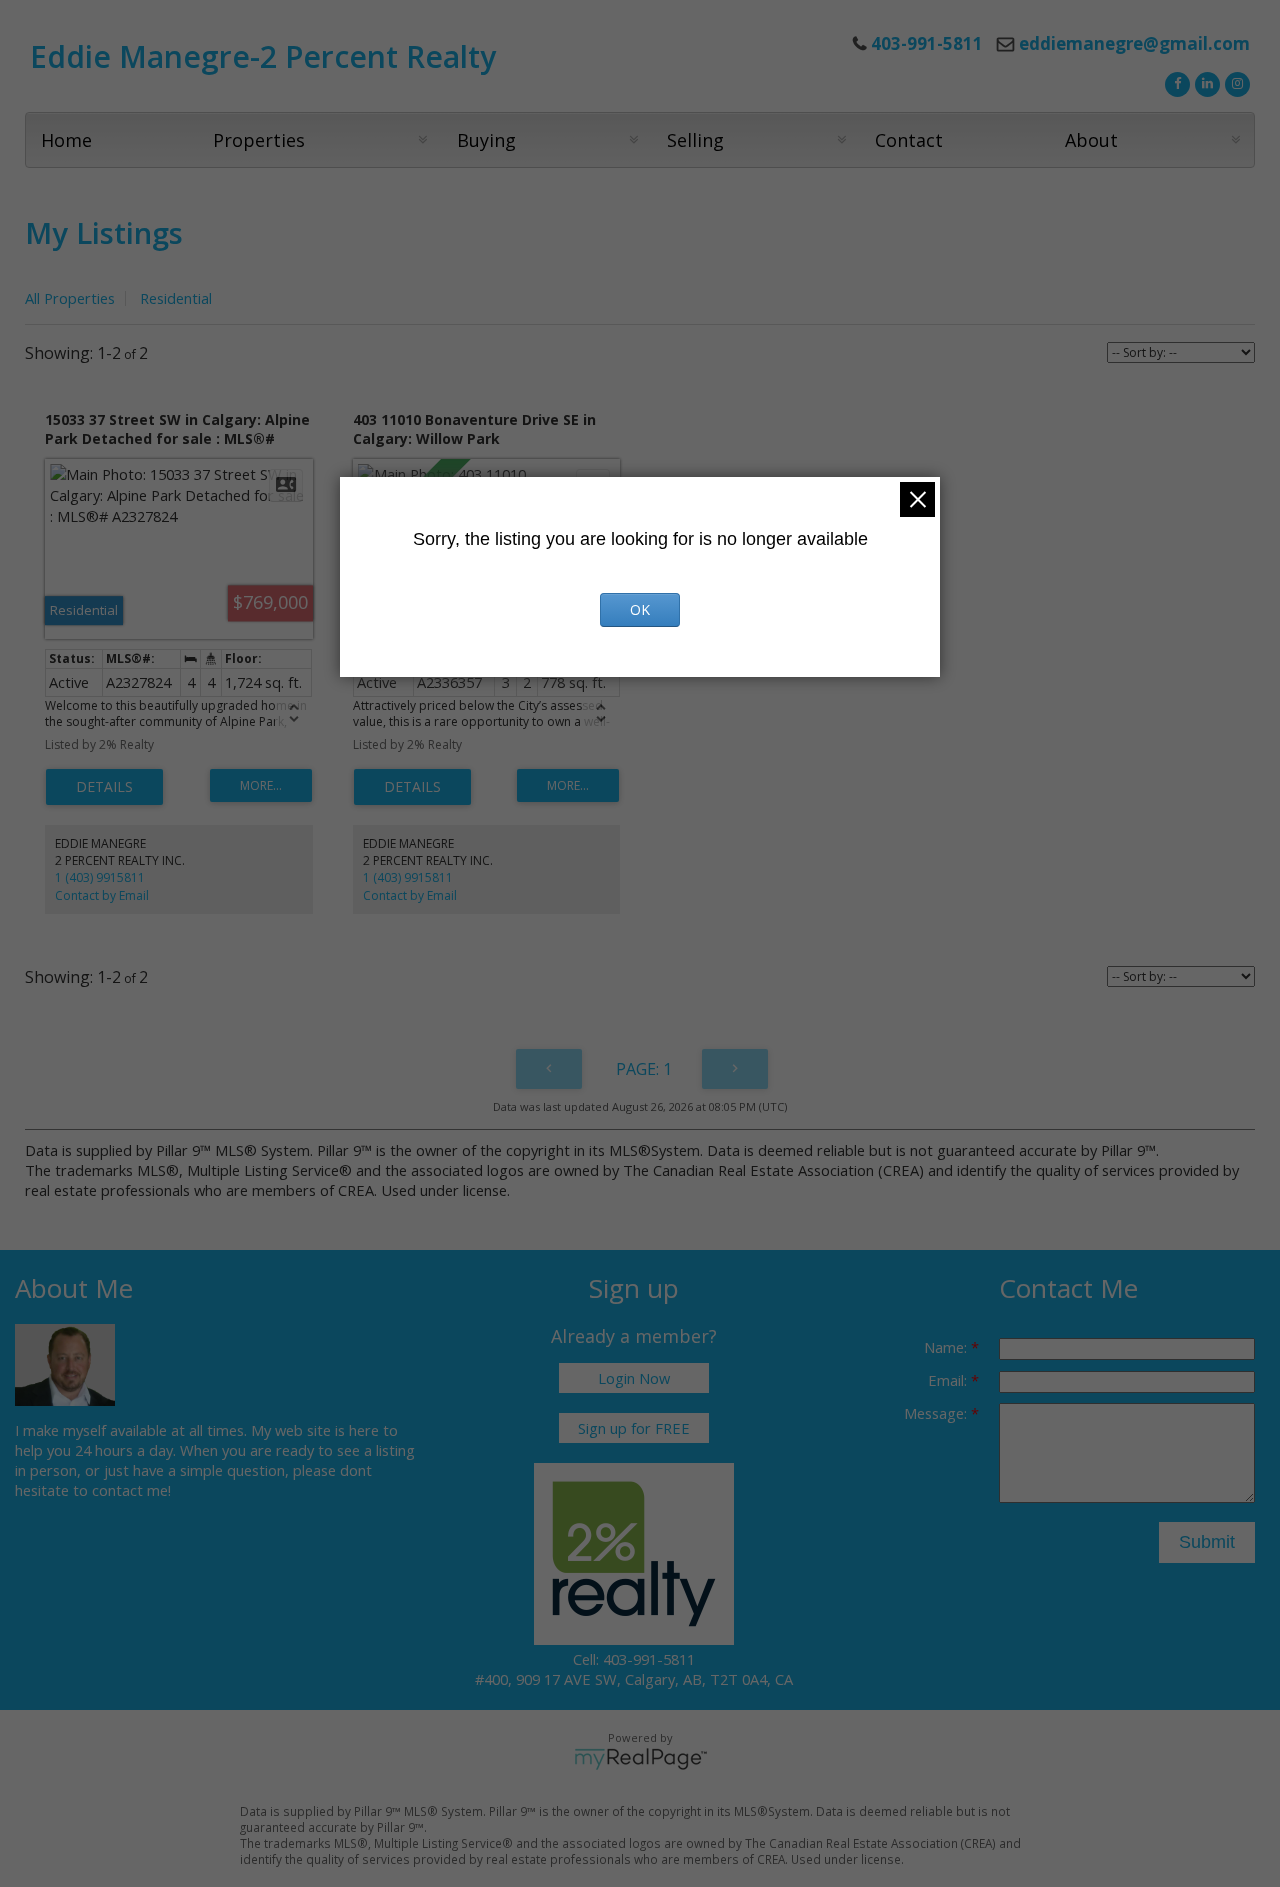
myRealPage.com (640, 1759)
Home (66, 140)
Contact (909, 140)
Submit (1207, 1542)
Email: (949, 1380)
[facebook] (1175, 82)
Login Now (634, 1378)
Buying (486, 140)
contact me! (131, 1490)
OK (640, 609)
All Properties (70, 298)
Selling (695, 140)
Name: (947, 1347)
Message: (937, 1413)
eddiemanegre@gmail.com (1134, 43)
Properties (259, 140)
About (1091, 140)
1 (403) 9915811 (100, 877)
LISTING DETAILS (104, 787)
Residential (176, 298)
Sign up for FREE (634, 1428)
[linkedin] (1205, 82)
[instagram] (1235, 82)
